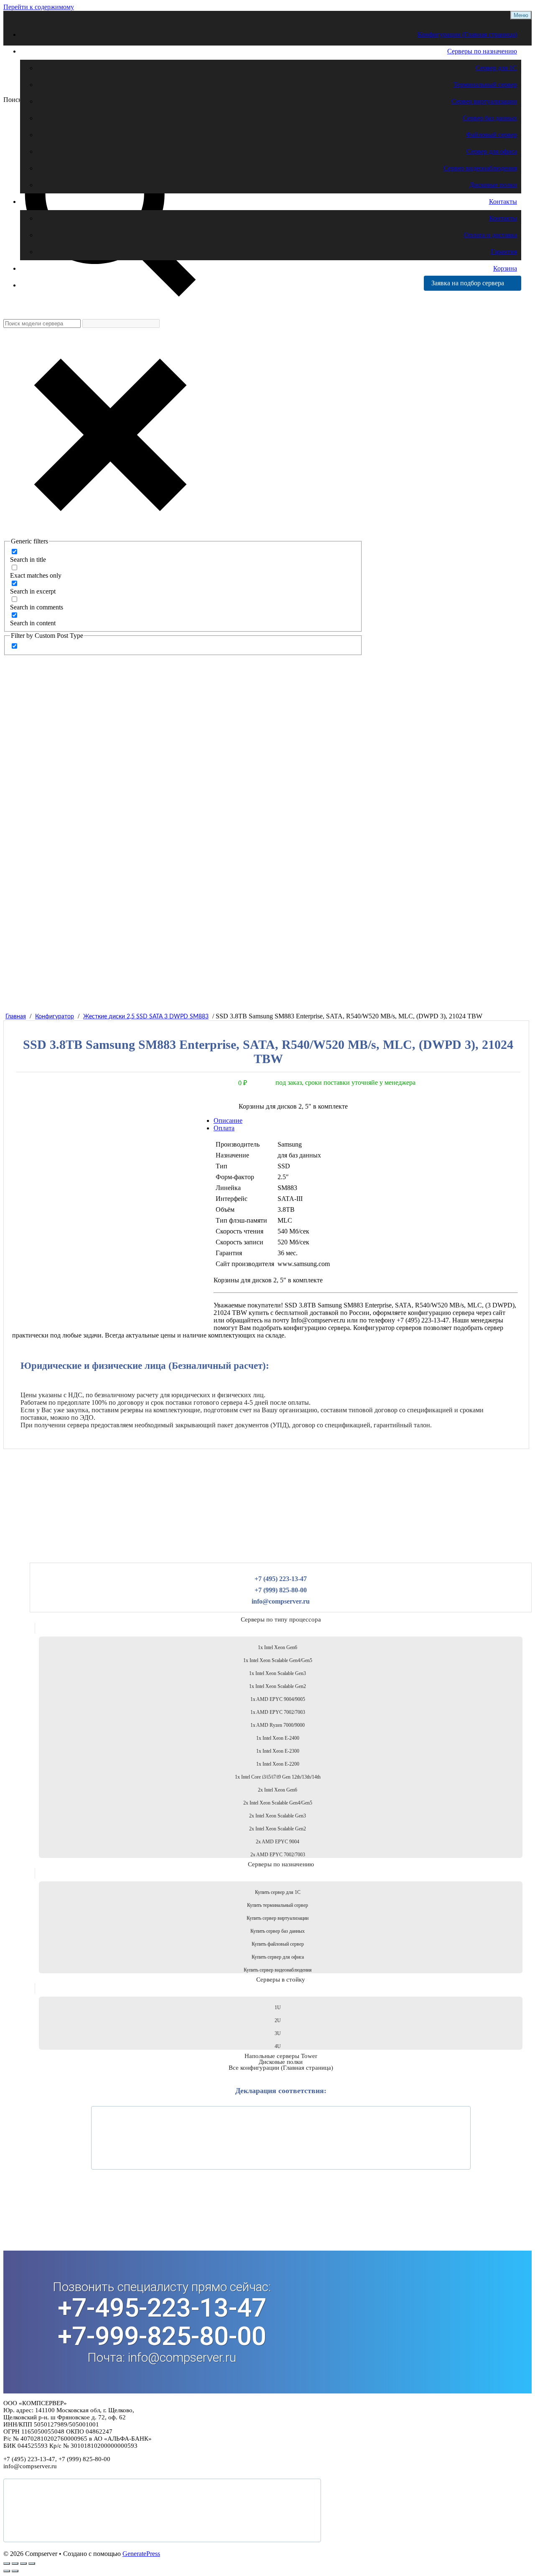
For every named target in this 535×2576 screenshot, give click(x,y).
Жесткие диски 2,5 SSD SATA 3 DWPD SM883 (146, 1017)
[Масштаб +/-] (7, 2563)
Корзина (505, 268)
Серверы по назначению (482, 51)
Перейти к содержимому (39, 7)
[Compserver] (74, 87)
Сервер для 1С (496, 68)
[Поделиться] (23, 2563)
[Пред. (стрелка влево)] (7, 2571)
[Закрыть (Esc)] (32, 2563)
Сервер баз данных (490, 118)
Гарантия (504, 252)
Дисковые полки (493, 185)
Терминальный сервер (485, 85)
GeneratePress (141, 2554)
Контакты (503, 202)
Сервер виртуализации (484, 101)
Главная (16, 1017)
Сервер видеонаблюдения (480, 168)
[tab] (275, 1128)
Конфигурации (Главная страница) (467, 34)
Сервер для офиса (492, 151)
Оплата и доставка (490, 235)
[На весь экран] (15, 2563)
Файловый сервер (492, 135)
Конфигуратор (55, 1017)
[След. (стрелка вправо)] (15, 2571)
